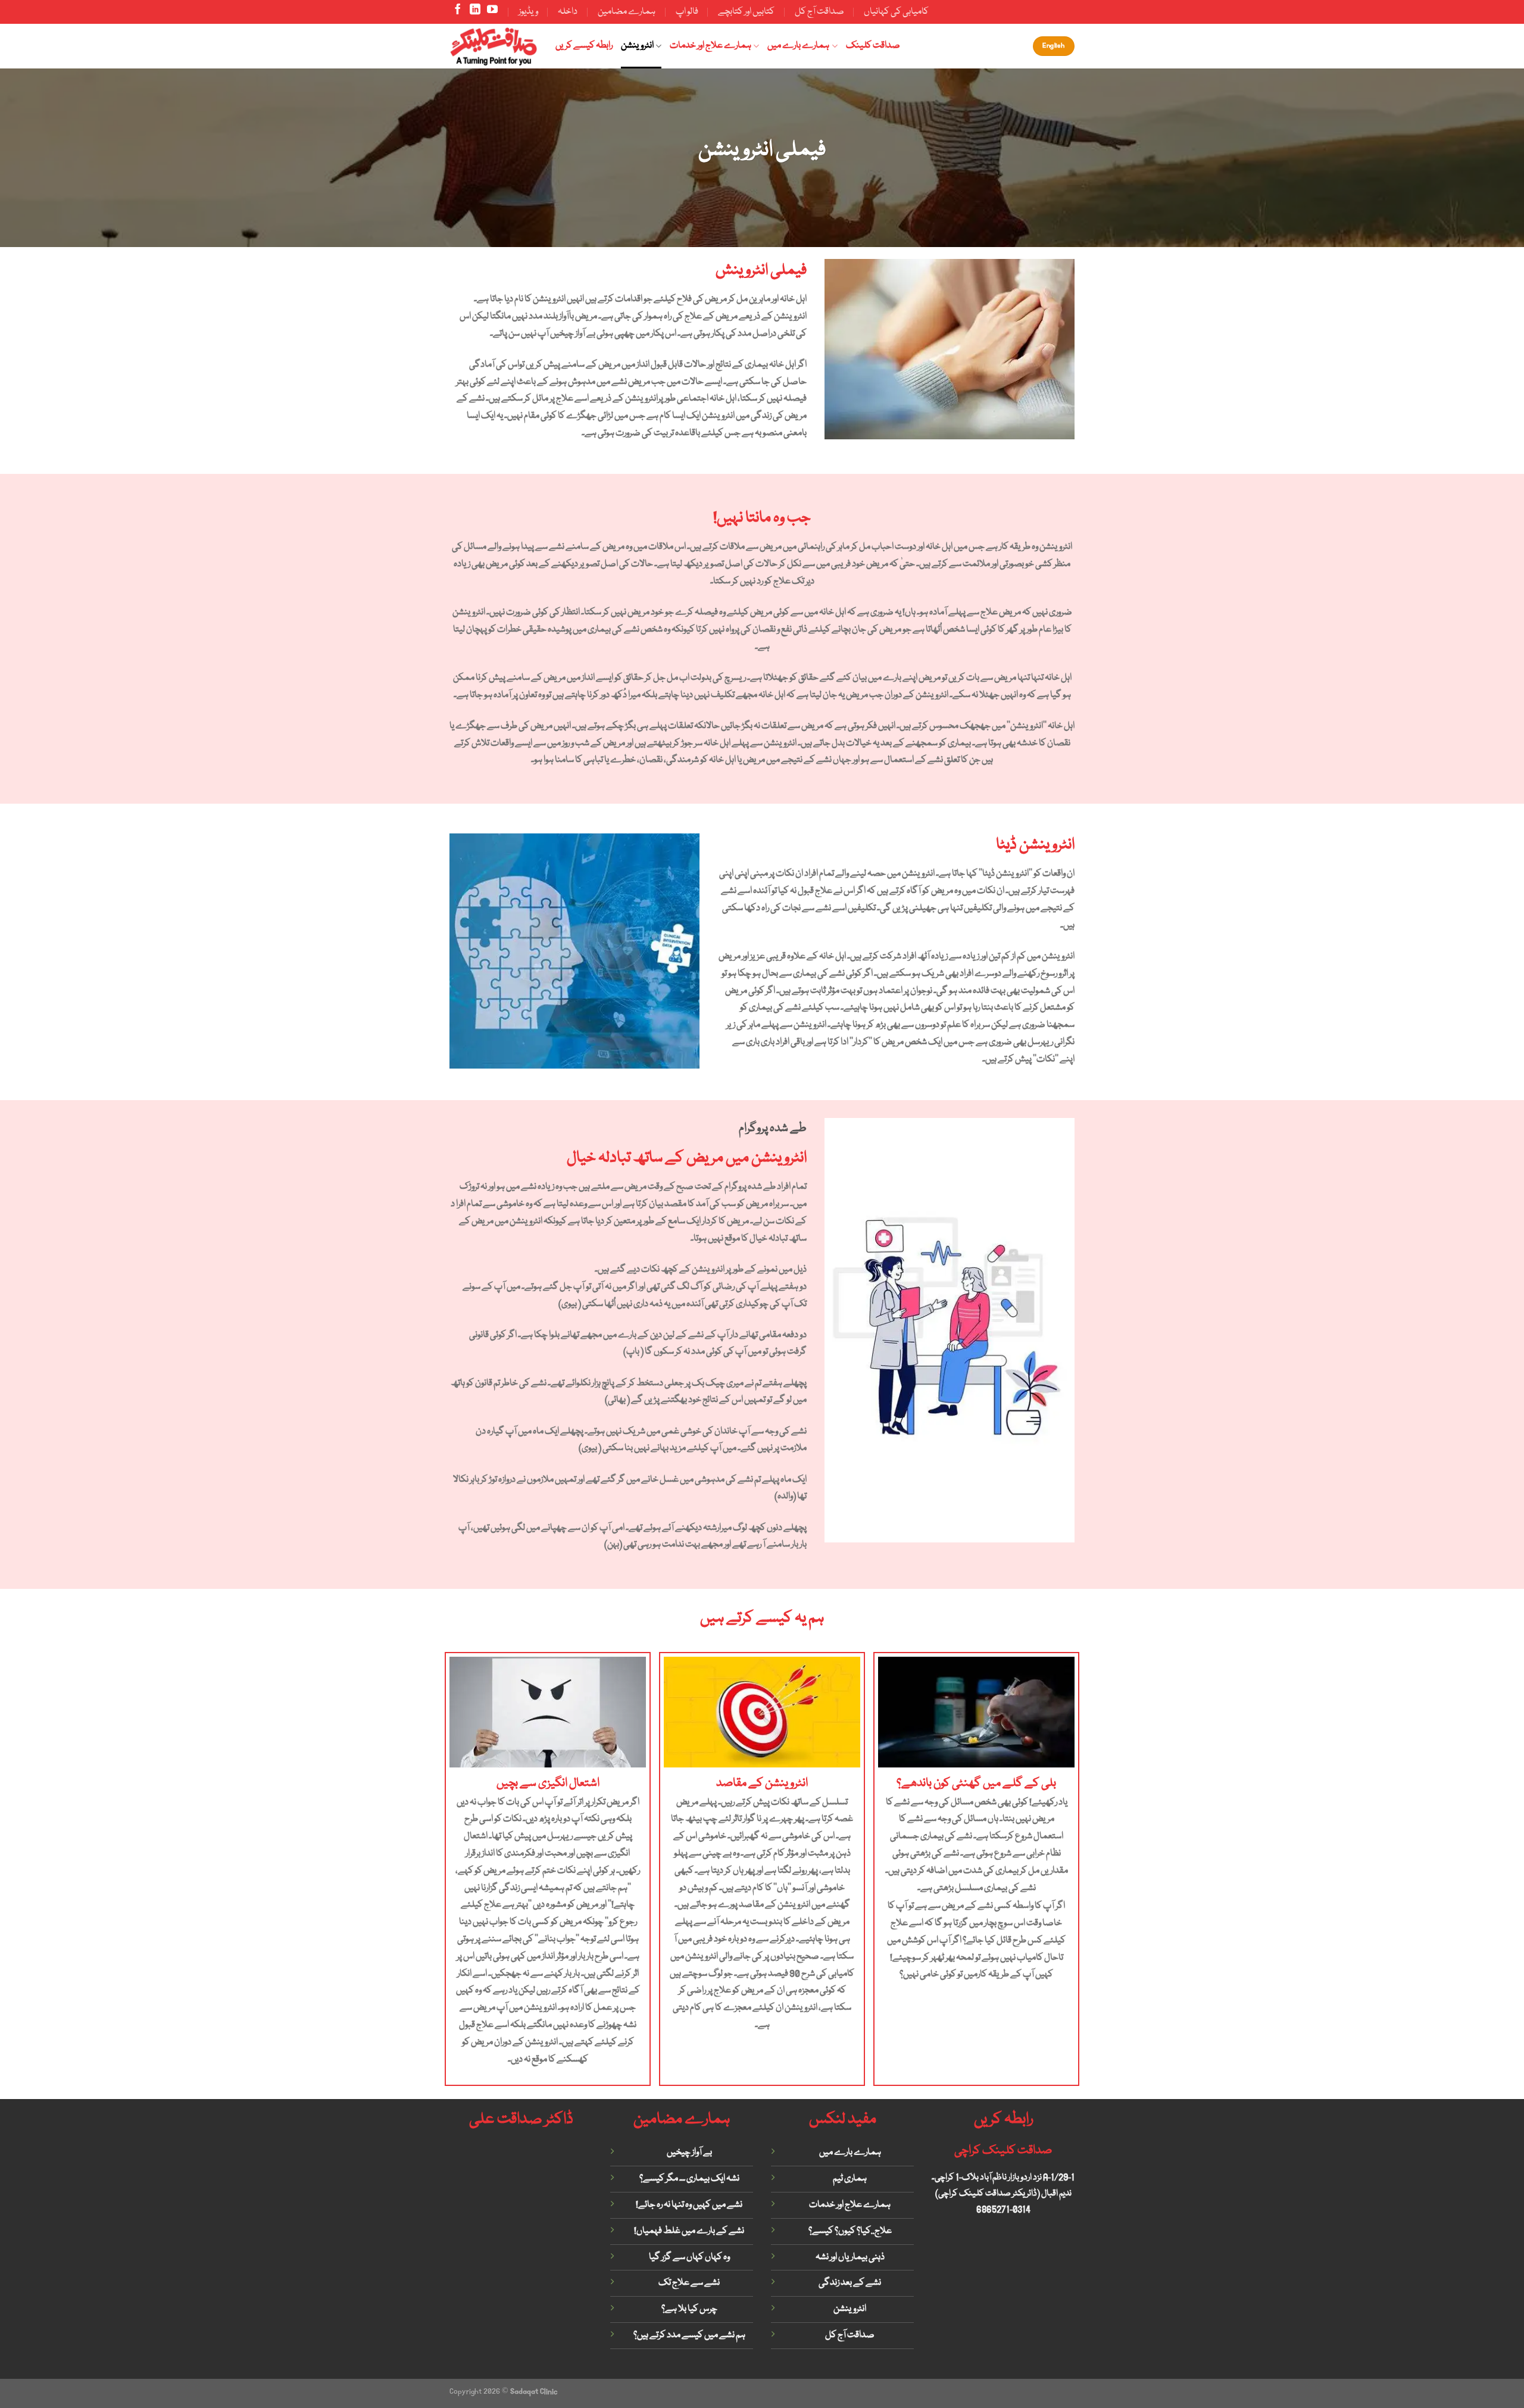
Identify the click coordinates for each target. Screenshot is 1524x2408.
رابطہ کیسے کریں (584, 46)
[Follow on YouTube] (492, 12)
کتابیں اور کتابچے (746, 12)
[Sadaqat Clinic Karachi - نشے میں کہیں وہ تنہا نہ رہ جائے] (494, 46)
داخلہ (568, 12)
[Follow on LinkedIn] (475, 12)
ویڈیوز (528, 12)
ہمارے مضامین (627, 12)
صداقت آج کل (819, 12)
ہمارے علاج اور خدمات (711, 46)
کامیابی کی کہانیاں (896, 12)
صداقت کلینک (873, 46)
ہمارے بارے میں (798, 46)
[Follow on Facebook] (458, 12)
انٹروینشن (637, 46)
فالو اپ (687, 12)
